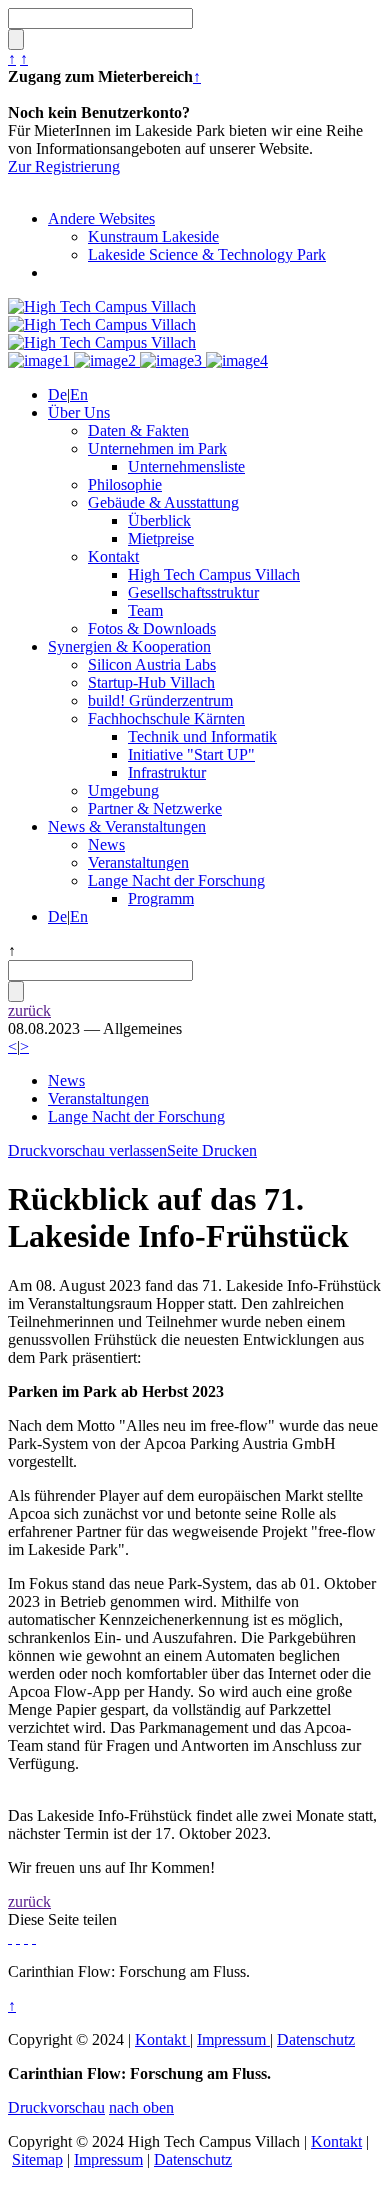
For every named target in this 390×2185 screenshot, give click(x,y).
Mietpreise (161, 538)
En (79, 394)
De (57, 394)
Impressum (233, 2039)
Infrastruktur (167, 772)
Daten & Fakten (138, 430)
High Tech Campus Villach (214, 574)
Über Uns (79, 412)
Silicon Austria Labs (152, 664)
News (106, 844)
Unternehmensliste (186, 466)
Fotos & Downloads (152, 628)
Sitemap (37, 2159)
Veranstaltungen (138, 862)
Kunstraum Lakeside (153, 236)
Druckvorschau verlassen (87, 1150)
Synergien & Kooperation (129, 646)
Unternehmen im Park (157, 448)
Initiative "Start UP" (191, 754)
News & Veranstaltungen (127, 826)
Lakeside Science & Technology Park (207, 254)
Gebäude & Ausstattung (163, 502)
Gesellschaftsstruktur (193, 592)
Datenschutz (316, 2039)
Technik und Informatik (202, 736)
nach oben (141, 2107)
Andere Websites (101, 218)
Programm (161, 898)
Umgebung (123, 790)
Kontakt (113, 556)
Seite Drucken (212, 1150)
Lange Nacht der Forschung (176, 880)
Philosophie (125, 484)
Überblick (159, 520)
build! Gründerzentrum (160, 700)
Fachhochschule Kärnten (166, 718)
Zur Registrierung (64, 166)
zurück (29, 1010)
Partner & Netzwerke (155, 808)
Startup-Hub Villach (151, 682)
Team (145, 610)
